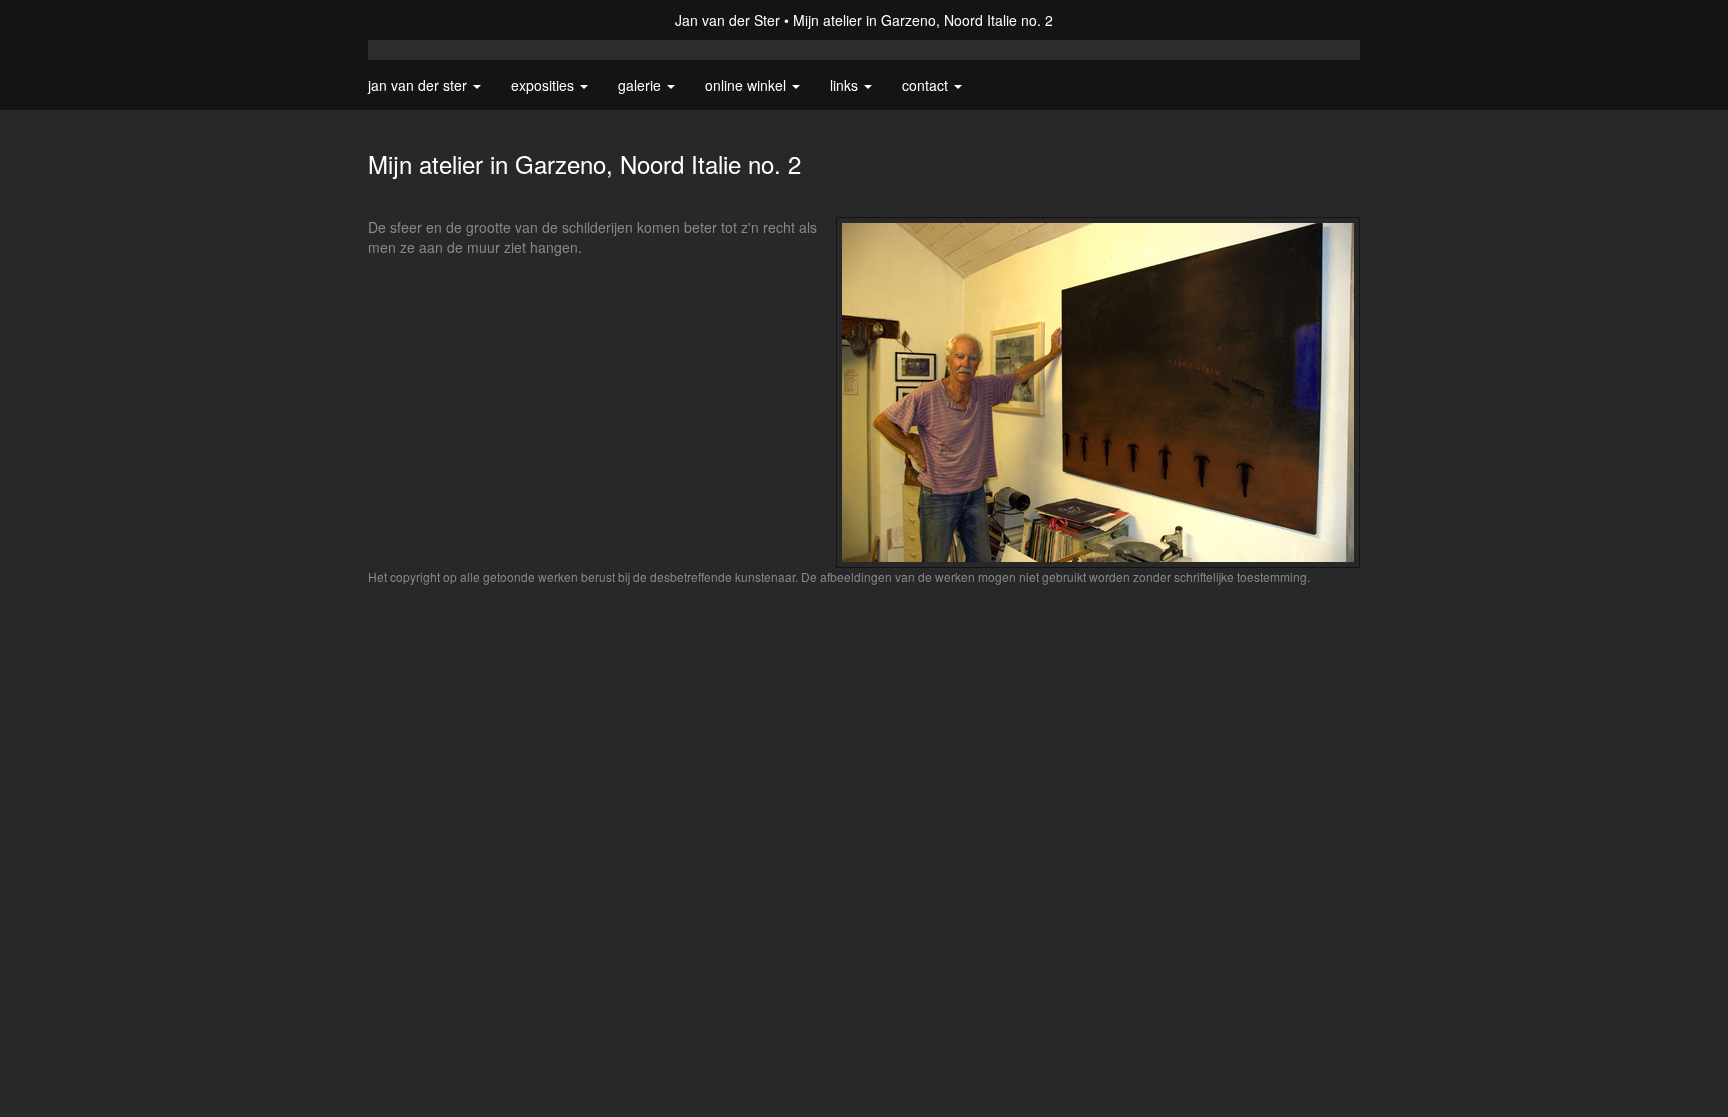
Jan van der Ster (727, 20)
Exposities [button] (544, 85)
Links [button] (846, 85)
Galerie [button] (641, 85)
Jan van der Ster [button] (419, 85)
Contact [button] (927, 85)
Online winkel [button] (747, 85)
